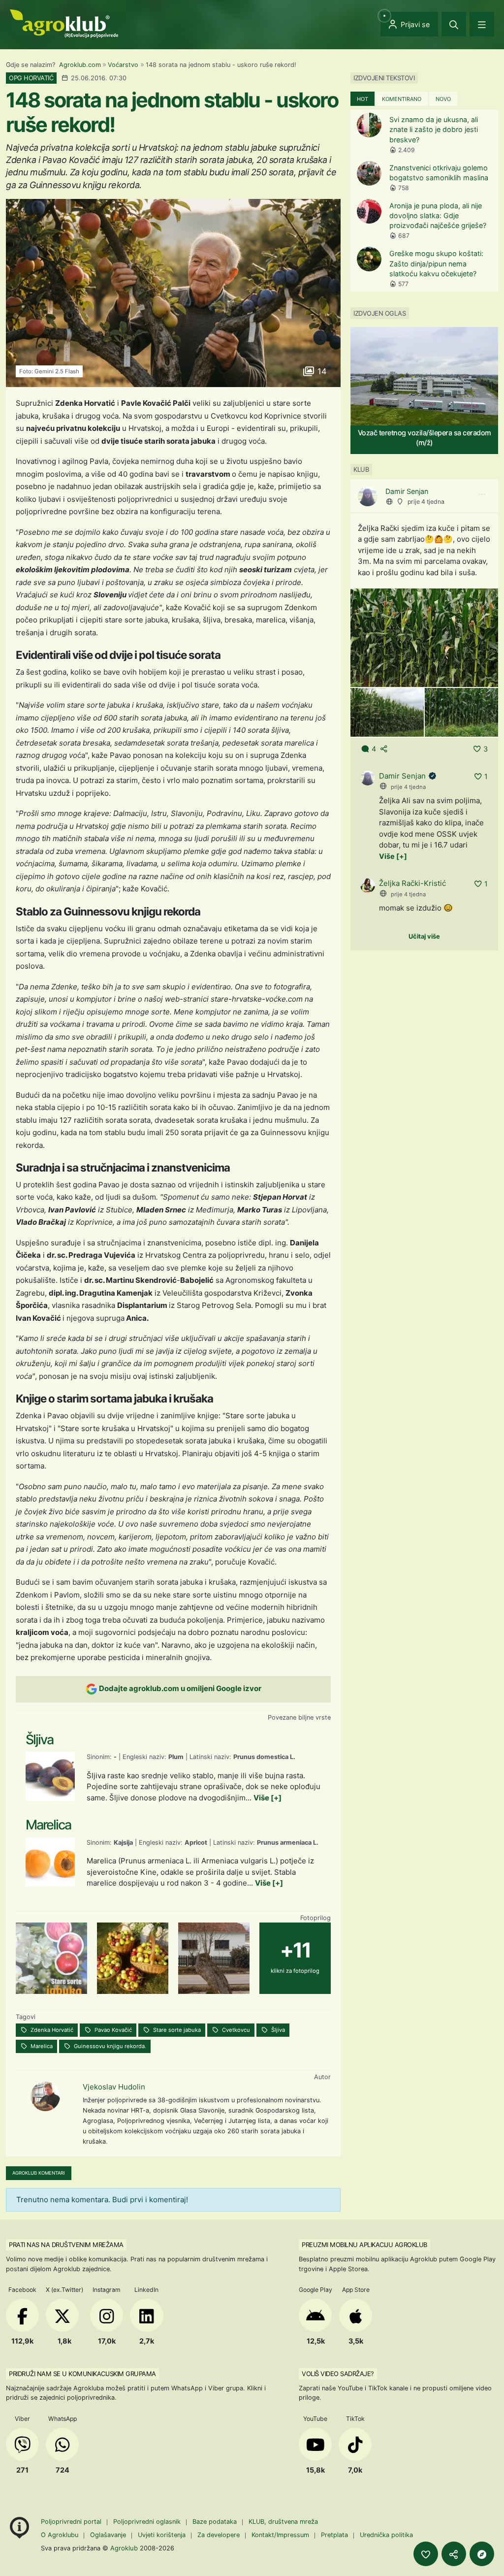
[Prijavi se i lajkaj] (426, 2554)
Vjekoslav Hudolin (114, 2087)
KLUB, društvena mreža (283, 2522)
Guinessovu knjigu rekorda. (109, 2046)
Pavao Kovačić (112, 2030)
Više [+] (268, 1798)
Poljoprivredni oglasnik (148, 2522)
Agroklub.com (80, 65)
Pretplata (334, 2535)
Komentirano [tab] (402, 99)
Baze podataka (216, 2522)
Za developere (219, 2535)
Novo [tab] (443, 99)
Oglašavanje (108, 2535)
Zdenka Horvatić (51, 2030)
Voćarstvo (123, 65)
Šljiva (277, 2030)
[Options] (482, 494)
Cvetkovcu (235, 2030)
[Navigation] (482, 24)
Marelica (41, 2046)
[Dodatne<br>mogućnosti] (482, 2554)
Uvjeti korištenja (162, 2535)
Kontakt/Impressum (280, 2535)
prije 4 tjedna (426, 502)
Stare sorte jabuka (176, 2030)
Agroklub (124, 2548)
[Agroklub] (64, 23)
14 (321, 371)
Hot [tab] (362, 99)
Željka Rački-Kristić (412, 883)
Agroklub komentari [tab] (39, 2173)
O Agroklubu (60, 2535)
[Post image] (424, 637)
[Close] (454, 24)
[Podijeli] (454, 2554)
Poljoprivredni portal (72, 2522)
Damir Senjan (407, 491)
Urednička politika (386, 2535)
